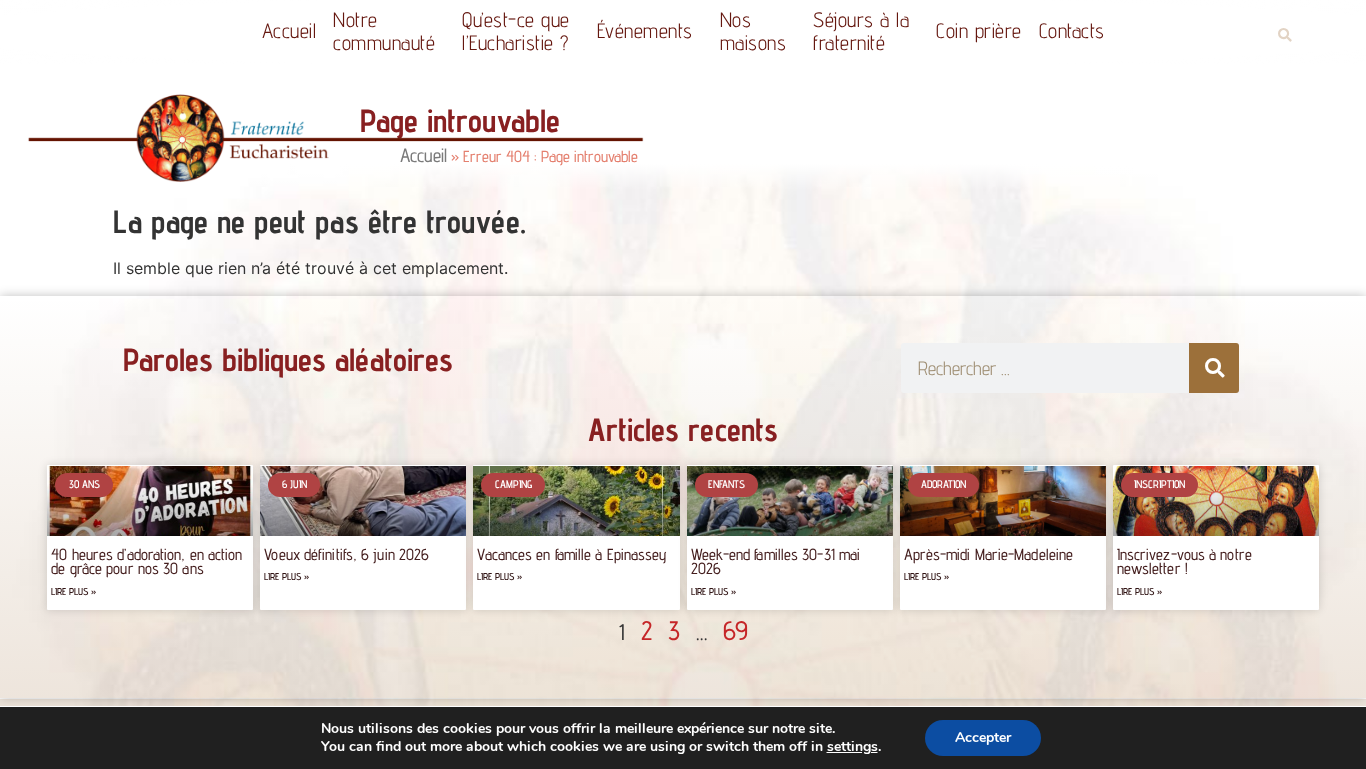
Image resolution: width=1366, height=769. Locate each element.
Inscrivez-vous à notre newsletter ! (1184, 561)
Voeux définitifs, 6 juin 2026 (346, 554)
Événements (645, 30)
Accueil (289, 30)
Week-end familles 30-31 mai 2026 (776, 561)
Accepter (983, 737)
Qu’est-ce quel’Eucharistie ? (516, 31)
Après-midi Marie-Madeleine (989, 554)
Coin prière (979, 30)
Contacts (1072, 30)
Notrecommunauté (384, 31)
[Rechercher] (1214, 368)
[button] (1284, 35)
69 (735, 630)
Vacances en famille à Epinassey (572, 554)
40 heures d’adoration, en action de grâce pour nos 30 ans (146, 561)
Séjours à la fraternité (861, 31)
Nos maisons (753, 31)
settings (852, 747)
